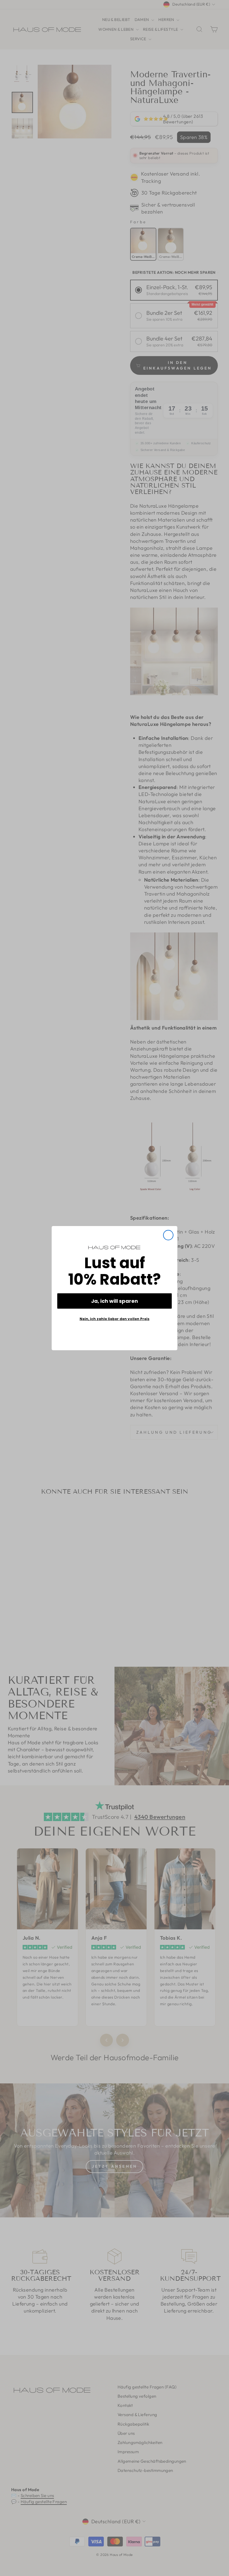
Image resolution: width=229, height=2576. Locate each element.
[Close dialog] (168, 1235)
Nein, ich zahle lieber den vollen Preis (115, 1319)
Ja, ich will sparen (115, 1301)
